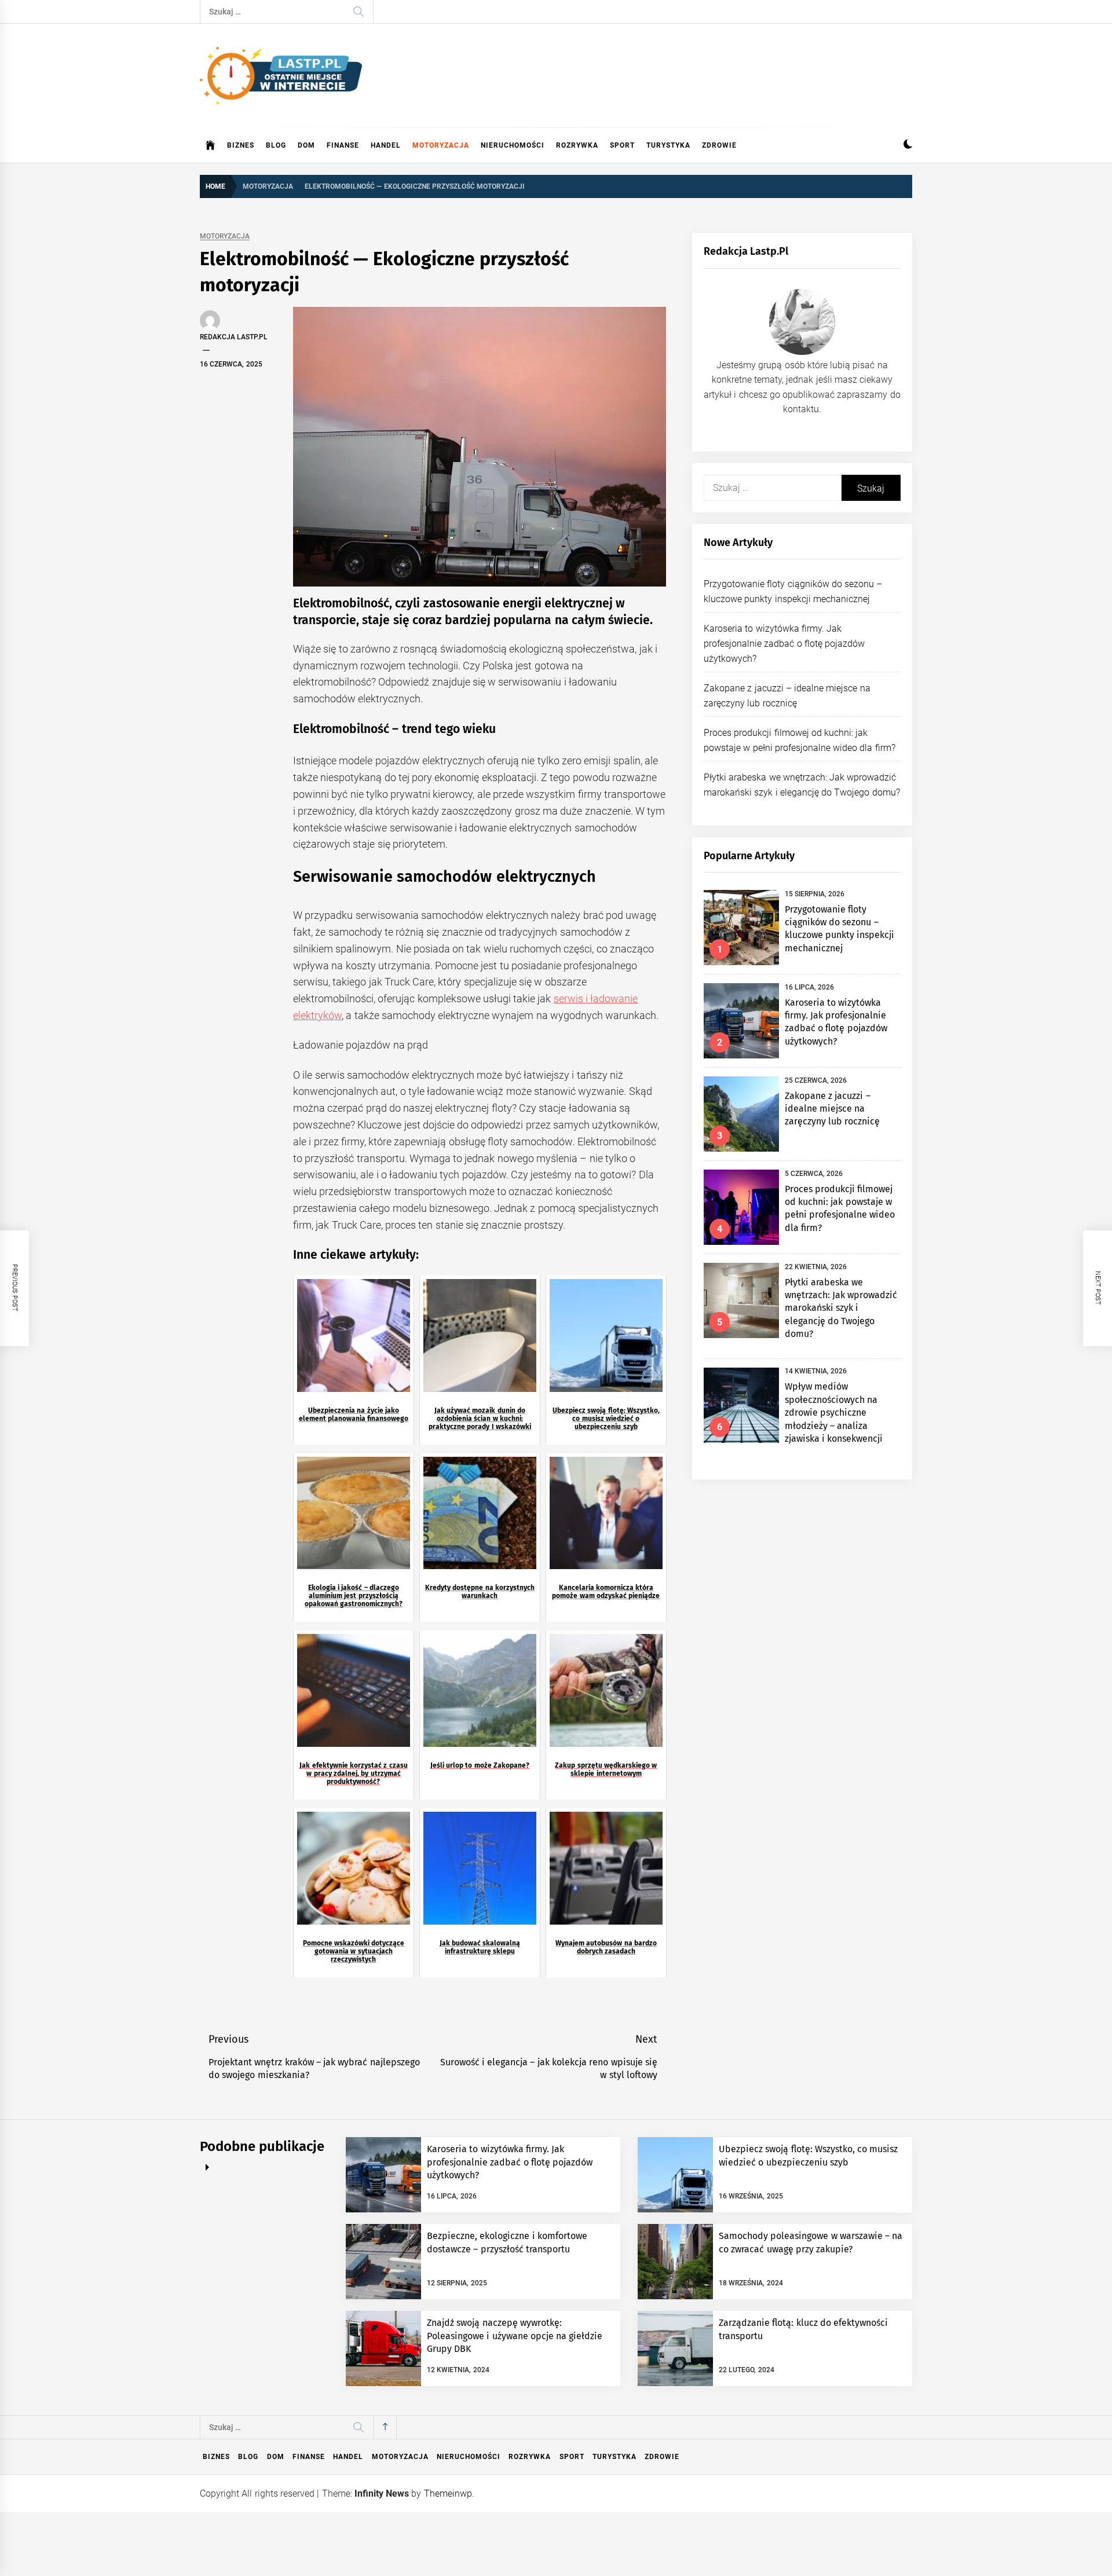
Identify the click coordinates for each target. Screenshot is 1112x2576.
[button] (908, 146)
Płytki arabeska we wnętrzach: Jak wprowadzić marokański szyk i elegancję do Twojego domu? (841, 1308)
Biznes (241, 145)
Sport (622, 145)
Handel (386, 145)
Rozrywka (577, 145)
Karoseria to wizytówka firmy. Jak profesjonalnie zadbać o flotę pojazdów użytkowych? (784, 643)
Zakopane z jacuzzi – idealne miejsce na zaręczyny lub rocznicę (833, 1109)
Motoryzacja (441, 145)
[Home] (211, 145)
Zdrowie (719, 145)
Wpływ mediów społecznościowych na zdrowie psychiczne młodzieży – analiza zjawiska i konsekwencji (834, 1412)
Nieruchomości (513, 145)
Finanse (343, 145)
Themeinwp (448, 2493)
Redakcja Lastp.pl (234, 337)
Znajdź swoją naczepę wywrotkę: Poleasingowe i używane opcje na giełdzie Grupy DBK (515, 2336)
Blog (276, 145)
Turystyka (668, 145)
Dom (306, 145)
